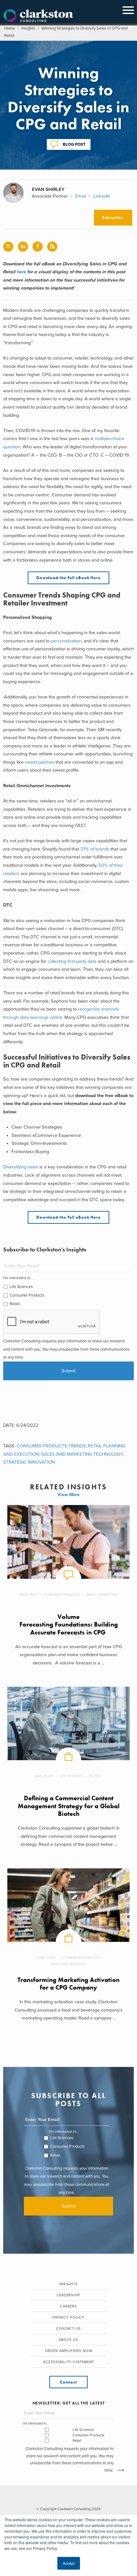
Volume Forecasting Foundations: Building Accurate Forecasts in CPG (69, 1625)
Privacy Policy (69, 2317)
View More (68, 1495)
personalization (66, 641)
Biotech (96, 1776)
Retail (15, 1304)
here (22, 272)
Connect (68, 2382)
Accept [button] (69, 2563)
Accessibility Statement (69, 2362)
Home (10, 28)
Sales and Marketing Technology (82, 1454)
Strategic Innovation (29, 1462)
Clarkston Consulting (38, 16)
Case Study (44, 1776)
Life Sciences (21, 1287)
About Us (68, 2340)
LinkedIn (102, 196)
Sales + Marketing (102, 1595)
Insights (28, 28)
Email (81, 196)
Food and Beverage (69, 1964)
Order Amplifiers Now (69, 2351)
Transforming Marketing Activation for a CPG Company (68, 1984)
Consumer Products (27, 1295)
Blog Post (74, 144)
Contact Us (68, 2329)
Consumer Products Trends (51, 1446)
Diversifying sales (21, 1167)
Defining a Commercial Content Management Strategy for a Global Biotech (69, 1806)
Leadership (68, 2295)
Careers (68, 2306)
